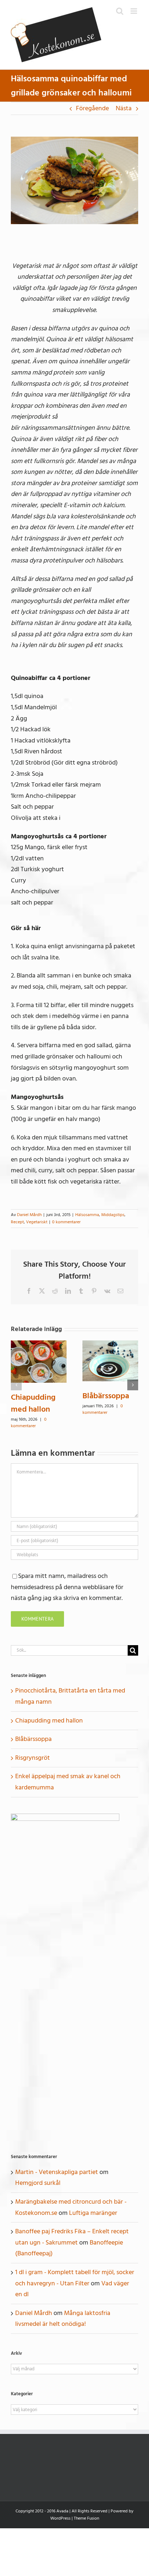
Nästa (124, 108)
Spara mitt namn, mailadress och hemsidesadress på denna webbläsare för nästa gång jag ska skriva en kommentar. (67, 1587)
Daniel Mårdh (29, 1215)
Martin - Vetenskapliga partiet (57, 2172)
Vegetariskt (37, 1222)
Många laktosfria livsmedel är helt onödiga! (63, 2319)
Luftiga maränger (93, 2213)
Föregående (92, 108)
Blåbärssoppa (106, 1396)
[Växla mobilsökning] (120, 11)
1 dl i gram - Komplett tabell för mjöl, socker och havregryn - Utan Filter (75, 2278)
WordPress (60, 2518)
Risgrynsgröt (33, 1758)
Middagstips (113, 1215)
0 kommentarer (66, 1222)
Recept (17, 1222)
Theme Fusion (86, 2518)
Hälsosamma (87, 1215)
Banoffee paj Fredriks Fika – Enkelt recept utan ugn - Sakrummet (72, 2237)
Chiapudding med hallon (33, 1403)
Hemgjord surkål (38, 2183)
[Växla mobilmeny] (134, 11)
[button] (16, 1385)
